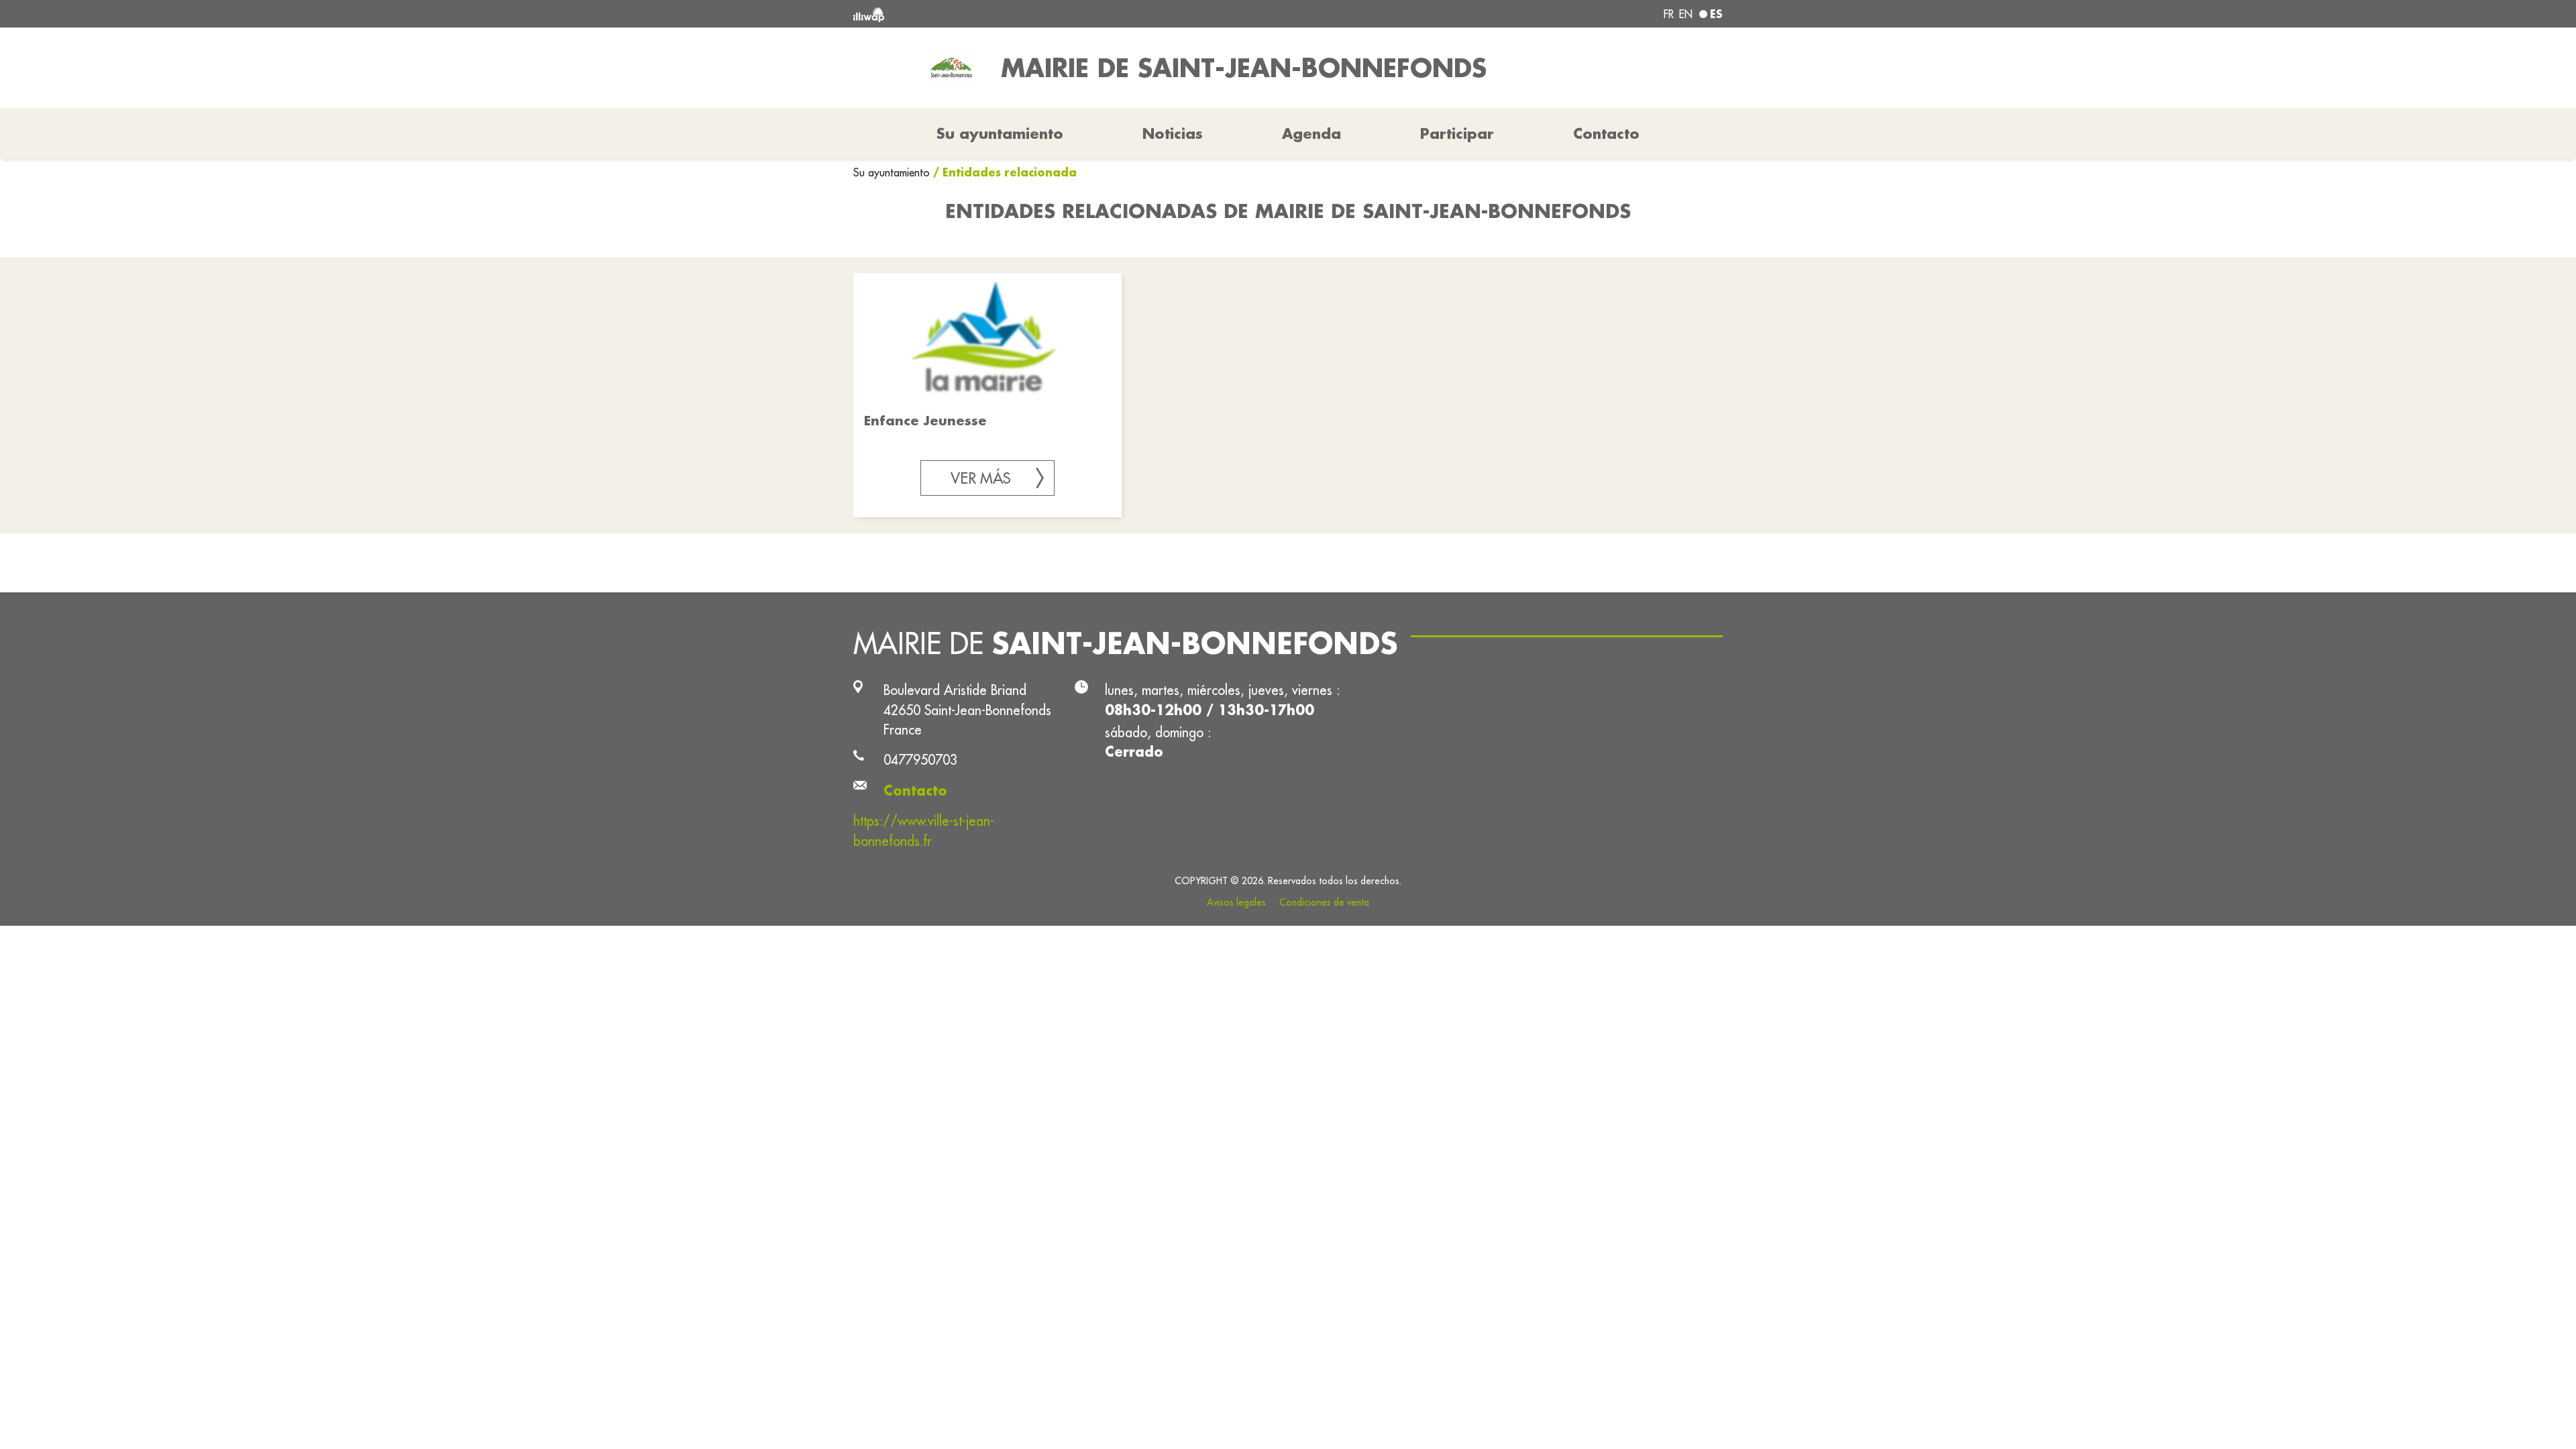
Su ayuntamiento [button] (1000, 133)
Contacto (1606, 133)
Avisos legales (1236, 902)
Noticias (1173, 133)
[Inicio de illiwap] (1030, 14)
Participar (1457, 133)
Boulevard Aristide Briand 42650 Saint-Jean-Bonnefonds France (967, 710)
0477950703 (920, 760)
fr (1669, 14)
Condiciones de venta (1324, 902)
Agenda (1311, 133)
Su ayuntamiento (893, 172)
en (1686, 14)
